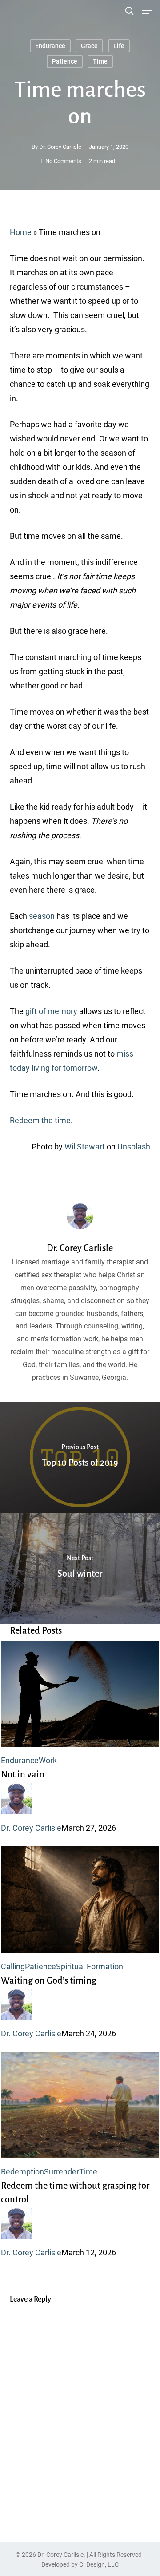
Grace (89, 46)
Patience (65, 61)
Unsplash (134, 1147)
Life (119, 46)
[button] (147, 11)
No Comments (63, 161)
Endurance (50, 46)
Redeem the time (40, 1120)
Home (21, 232)
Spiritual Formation (90, 1966)
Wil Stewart (85, 1147)
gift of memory (51, 1011)
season (42, 916)
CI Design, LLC (99, 2564)
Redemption (22, 2172)
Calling (13, 1966)
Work (48, 1760)
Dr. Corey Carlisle (60, 147)
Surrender (62, 2172)
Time (100, 61)
